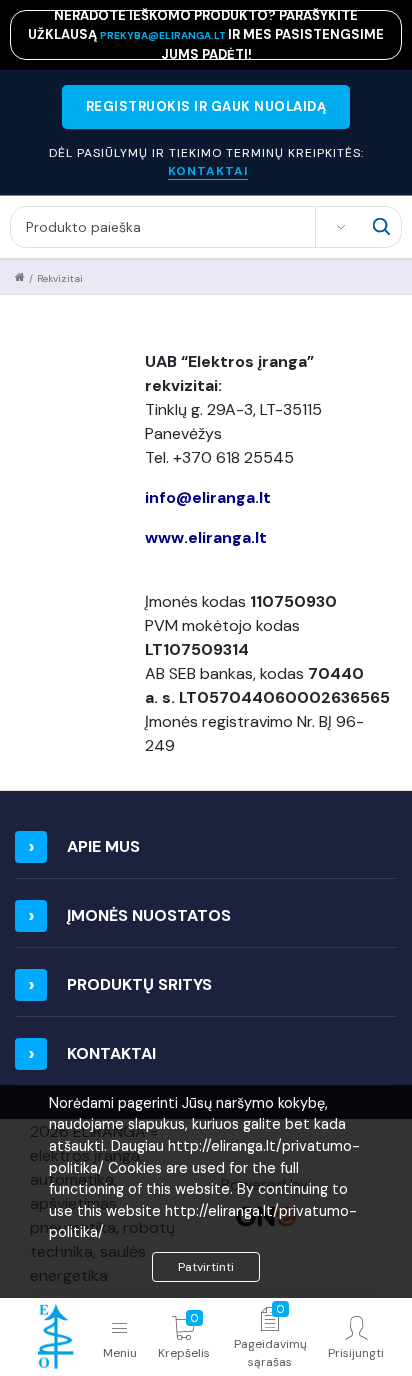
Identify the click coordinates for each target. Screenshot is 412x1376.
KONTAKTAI (208, 171)
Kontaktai (111, 1053)
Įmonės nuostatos (149, 915)
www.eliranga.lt (208, 537)
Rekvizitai (60, 278)
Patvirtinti (206, 1267)
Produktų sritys (139, 984)
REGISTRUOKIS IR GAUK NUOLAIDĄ (206, 106)
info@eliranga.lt (210, 497)
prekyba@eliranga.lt (164, 35)
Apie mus (103, 846)
